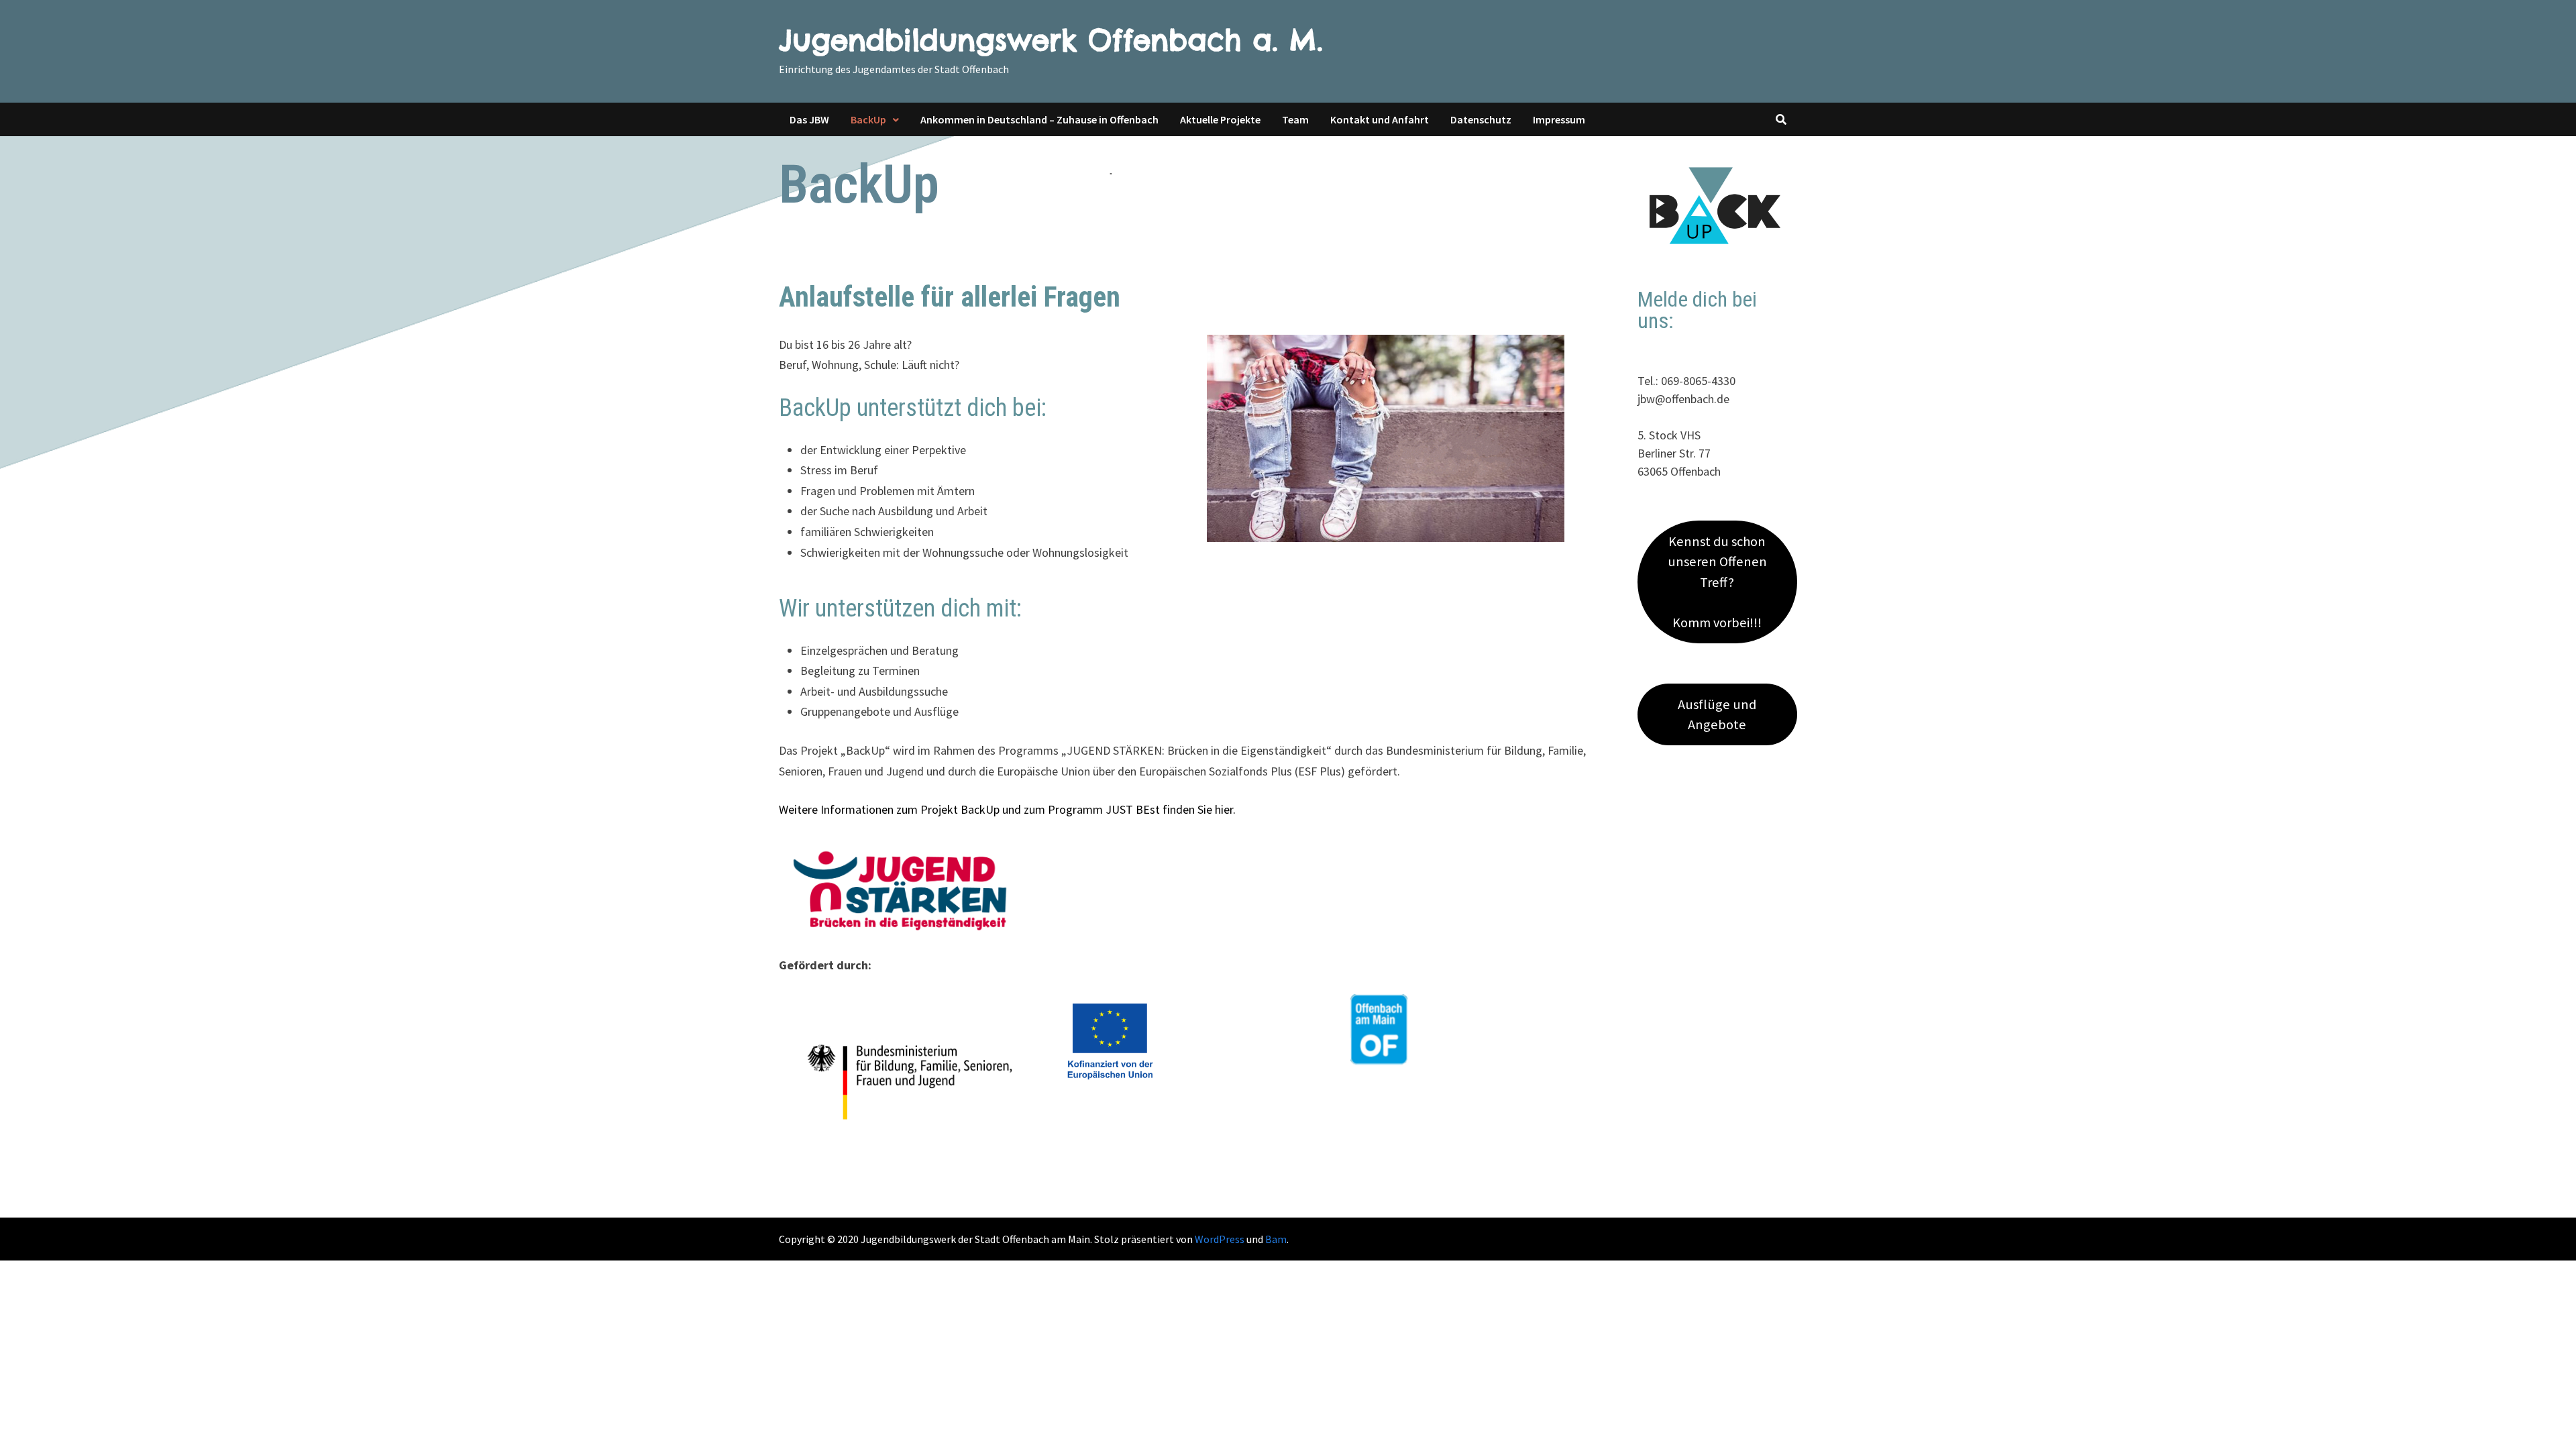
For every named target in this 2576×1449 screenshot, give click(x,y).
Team (1295, 119)
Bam (1276, 1239)
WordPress (1220, 1239)
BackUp (868, 119)
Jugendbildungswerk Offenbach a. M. (1051, 40)
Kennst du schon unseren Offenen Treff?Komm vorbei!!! (1717, 582)
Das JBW (809, 119)
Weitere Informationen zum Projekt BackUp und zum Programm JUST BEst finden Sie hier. (1007, 809)
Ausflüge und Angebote (1717, 714)
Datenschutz (1481, 119)
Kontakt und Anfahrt (1380, 119)
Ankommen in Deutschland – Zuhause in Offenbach (1039, 119)
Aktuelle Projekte (1220, 119)
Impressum (1559, 119)
